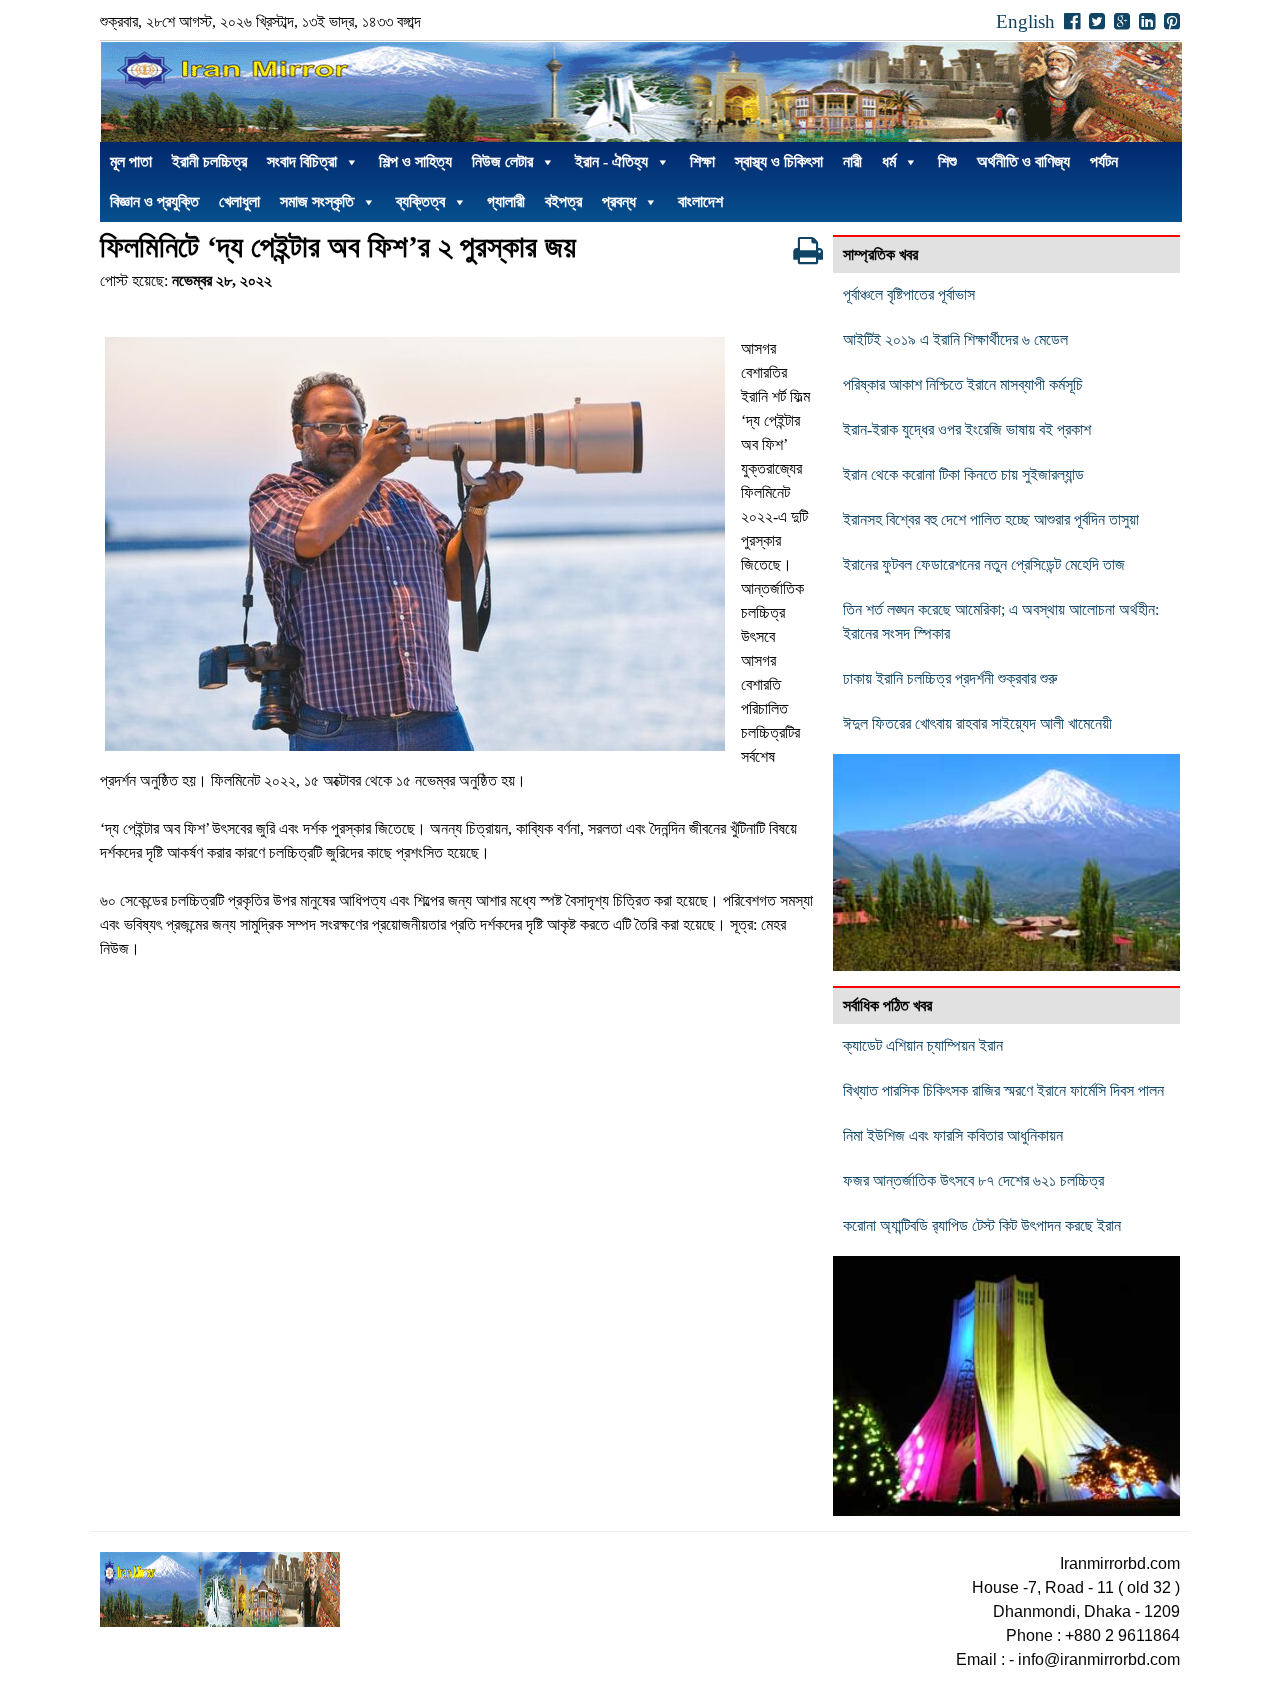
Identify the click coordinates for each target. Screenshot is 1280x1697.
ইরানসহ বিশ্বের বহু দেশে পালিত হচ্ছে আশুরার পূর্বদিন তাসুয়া (991, 519)
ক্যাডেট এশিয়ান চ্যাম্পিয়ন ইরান (923, 1045)
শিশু (947, 161)
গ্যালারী (506, 201)
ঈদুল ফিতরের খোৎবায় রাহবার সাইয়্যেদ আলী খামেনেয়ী (977, 723)
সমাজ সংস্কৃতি (317, 201)
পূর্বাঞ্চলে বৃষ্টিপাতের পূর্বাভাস (909, 294)
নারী (852, 161)
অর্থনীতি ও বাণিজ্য (1023, 161)
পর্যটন (1104, 161)
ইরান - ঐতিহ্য (611, 161)
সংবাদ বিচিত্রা (302, 161)
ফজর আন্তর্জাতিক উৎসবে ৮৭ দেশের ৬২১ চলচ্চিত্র (973, 1180)
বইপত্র (563, 201)
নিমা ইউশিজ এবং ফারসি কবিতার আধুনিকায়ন (953, 1135)
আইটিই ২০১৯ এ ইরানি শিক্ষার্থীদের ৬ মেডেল (955, 339)
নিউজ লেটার (502, 161)
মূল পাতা (131, 161)
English (1025, 21)
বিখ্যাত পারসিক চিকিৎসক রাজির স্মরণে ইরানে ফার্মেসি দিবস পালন (1003, 1090)
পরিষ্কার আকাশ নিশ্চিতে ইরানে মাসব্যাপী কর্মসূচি (963, 384)
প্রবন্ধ (619, 201)
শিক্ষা (702, 161)
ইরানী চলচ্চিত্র (209, 161)
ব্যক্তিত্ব (420, 201)
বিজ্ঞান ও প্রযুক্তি (154, 201)
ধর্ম (889, 161)
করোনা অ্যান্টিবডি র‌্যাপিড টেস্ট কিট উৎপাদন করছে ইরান (982, 1225)
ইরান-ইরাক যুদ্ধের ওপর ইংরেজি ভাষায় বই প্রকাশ (967, 429)
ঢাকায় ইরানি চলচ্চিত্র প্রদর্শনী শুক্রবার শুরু (950, 678)
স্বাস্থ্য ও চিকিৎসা (779, 161)
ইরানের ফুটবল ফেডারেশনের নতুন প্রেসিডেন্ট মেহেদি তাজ (984, 564)
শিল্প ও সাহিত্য (415, 161)
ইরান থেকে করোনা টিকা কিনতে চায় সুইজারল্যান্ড (963, 474)
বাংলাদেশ (700, 201)
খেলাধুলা (239, 201)
